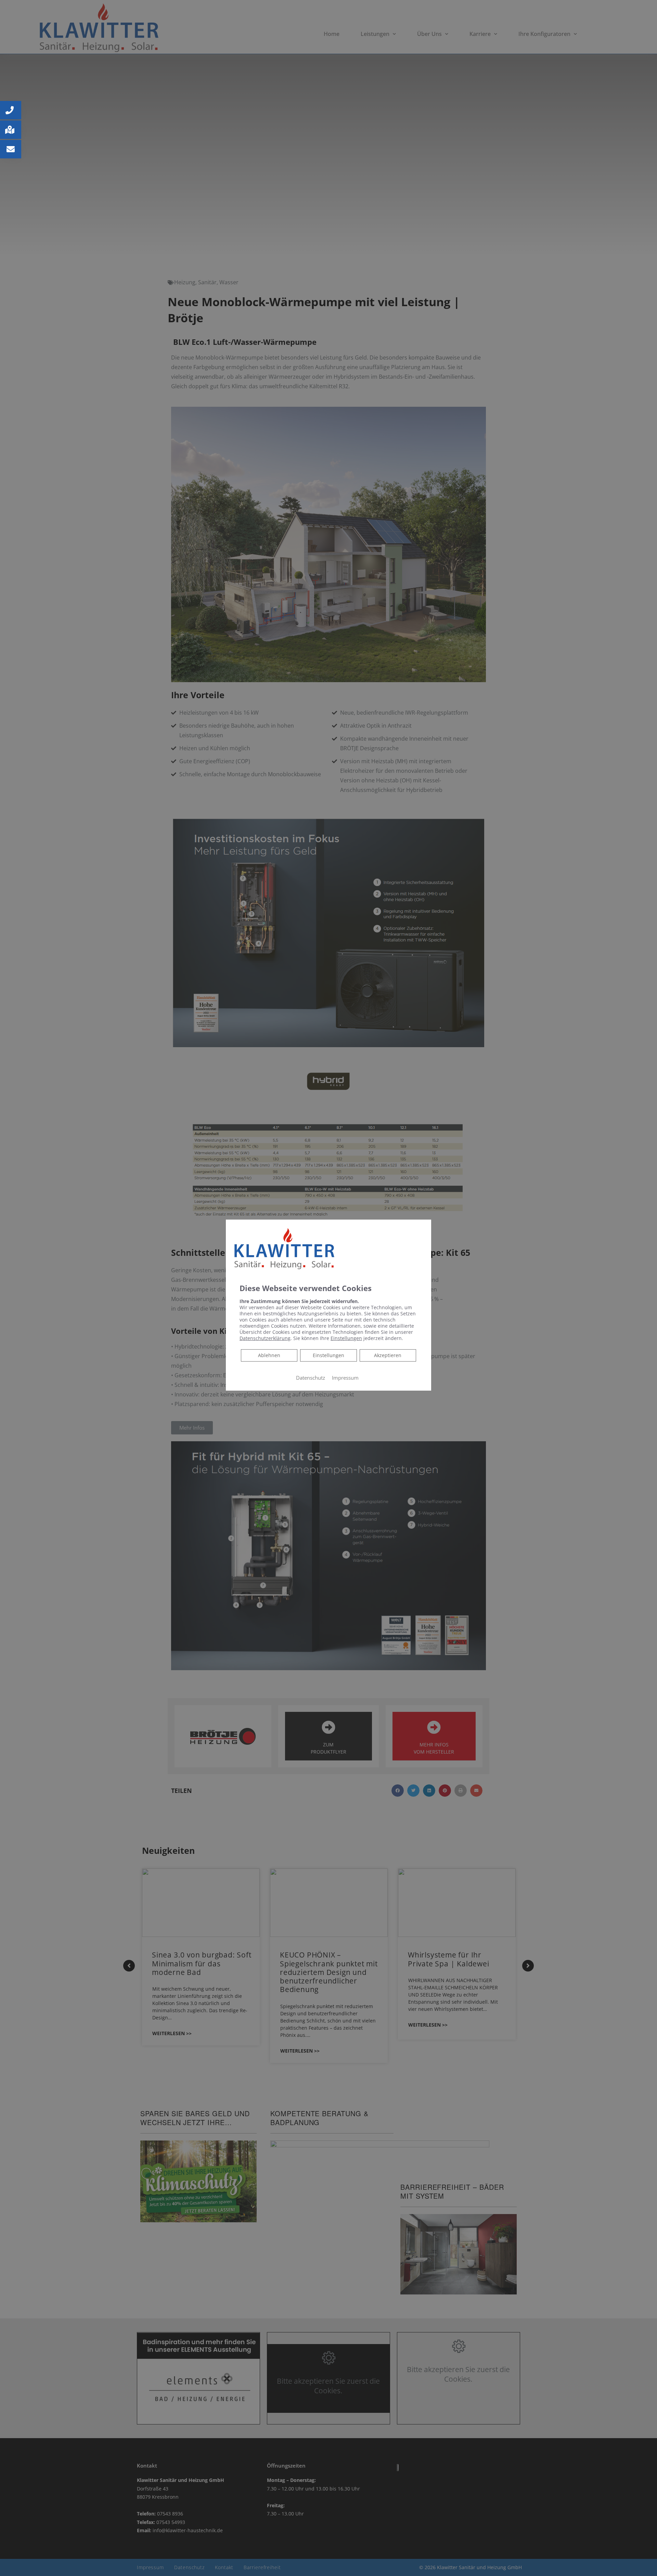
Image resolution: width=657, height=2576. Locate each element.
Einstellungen (328, 1355)
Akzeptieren (388, 1355)
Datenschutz (311, 1378)
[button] (11, 110)
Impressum (345, 1378)
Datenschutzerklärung (265, 1338)
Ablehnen (269, 1355)
